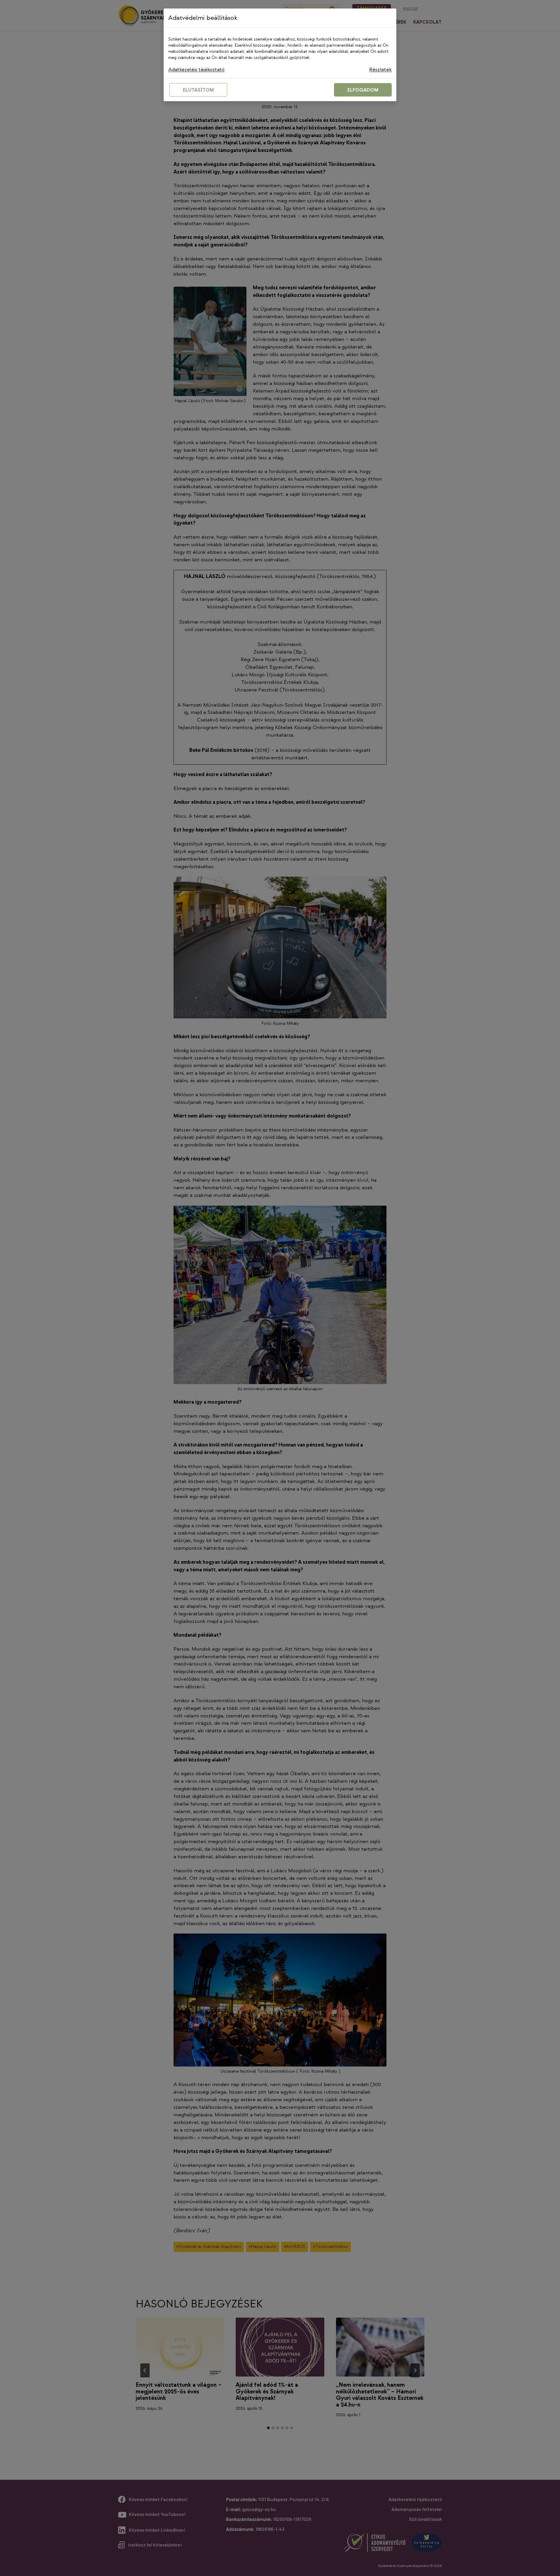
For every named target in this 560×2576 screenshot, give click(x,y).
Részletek (380, 70)
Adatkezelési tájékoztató (196, 70)
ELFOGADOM (363, 90)
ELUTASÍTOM (198, 90)
